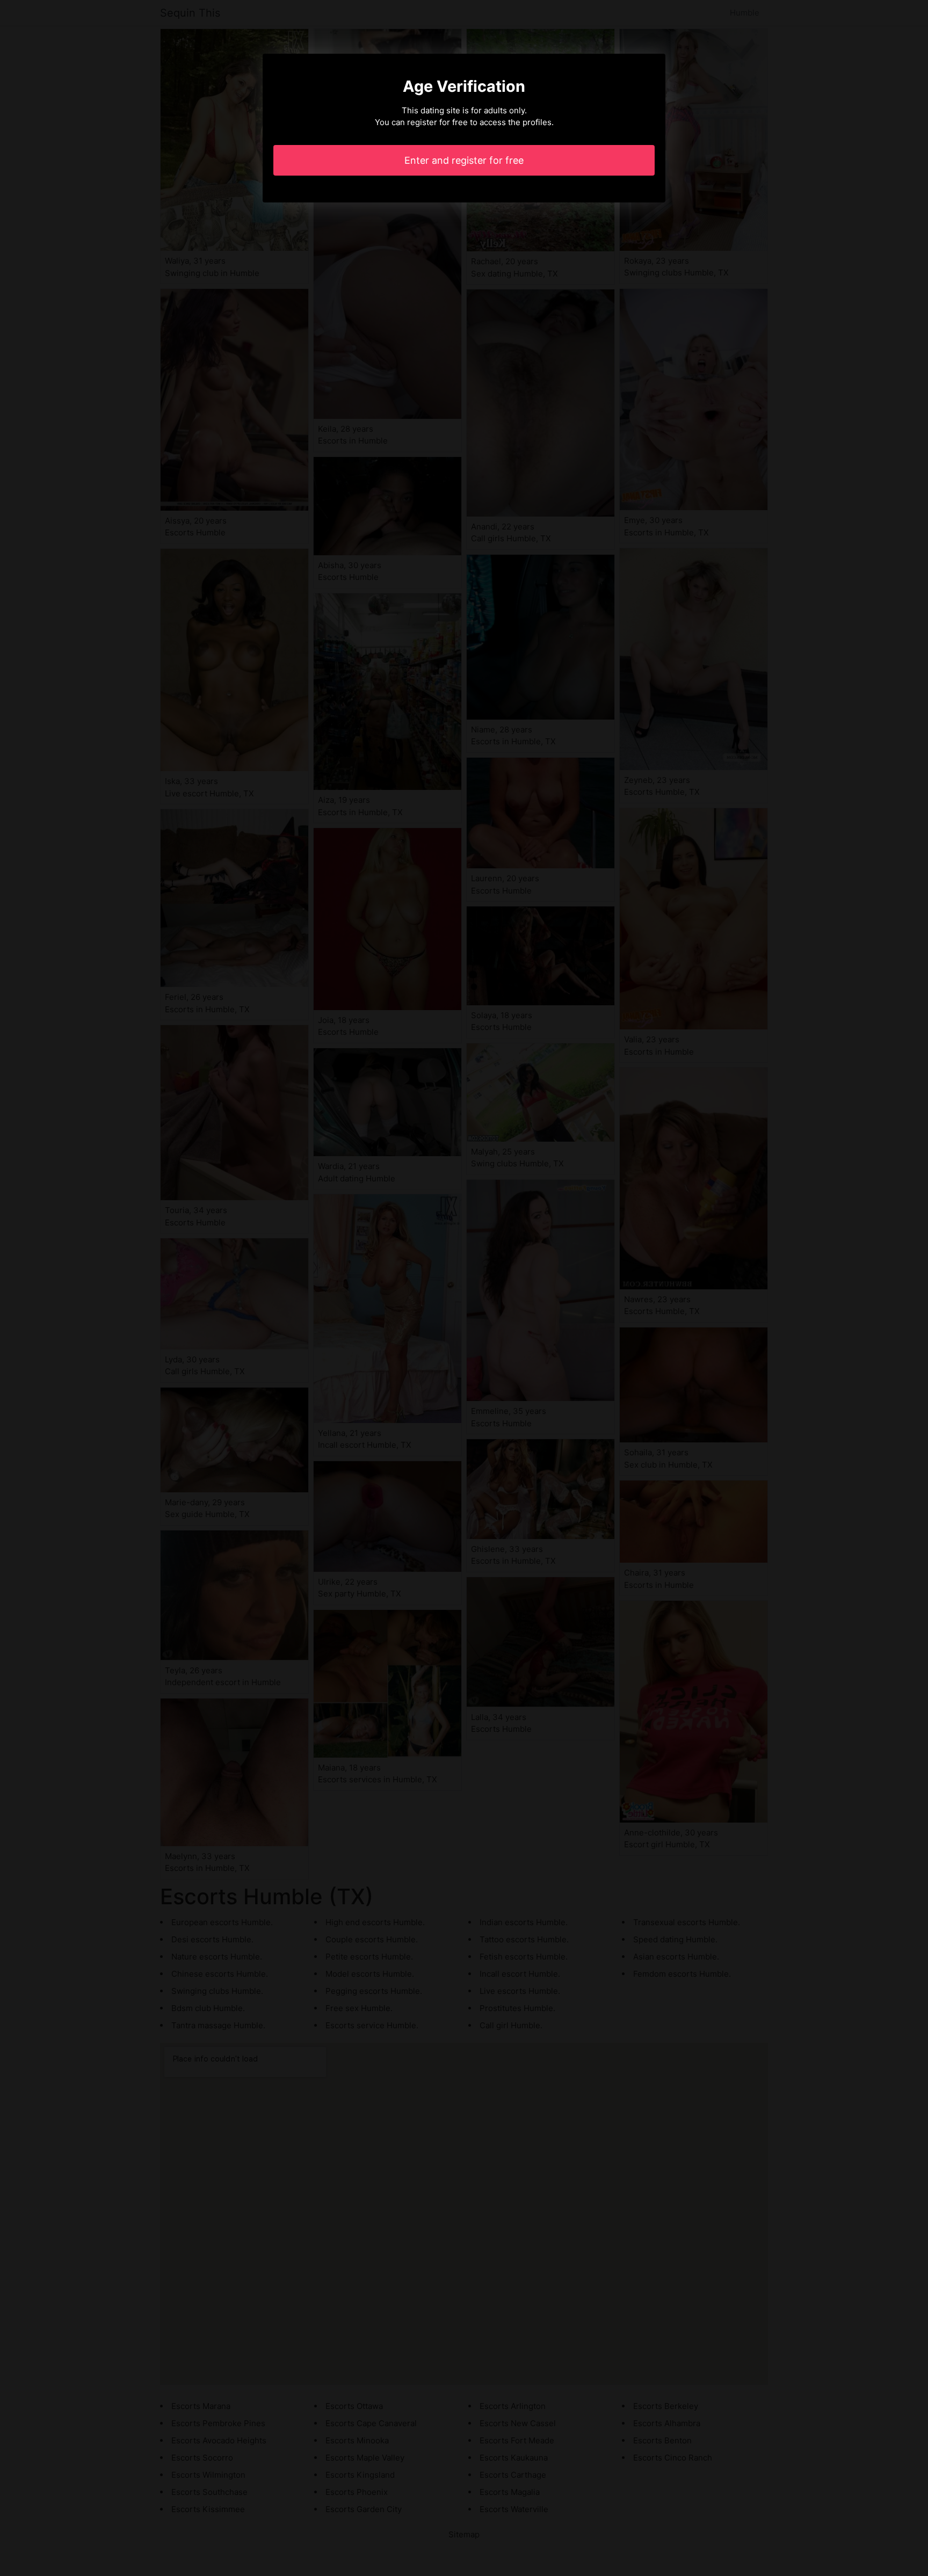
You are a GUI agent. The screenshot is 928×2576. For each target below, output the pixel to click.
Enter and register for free (464, 160)
